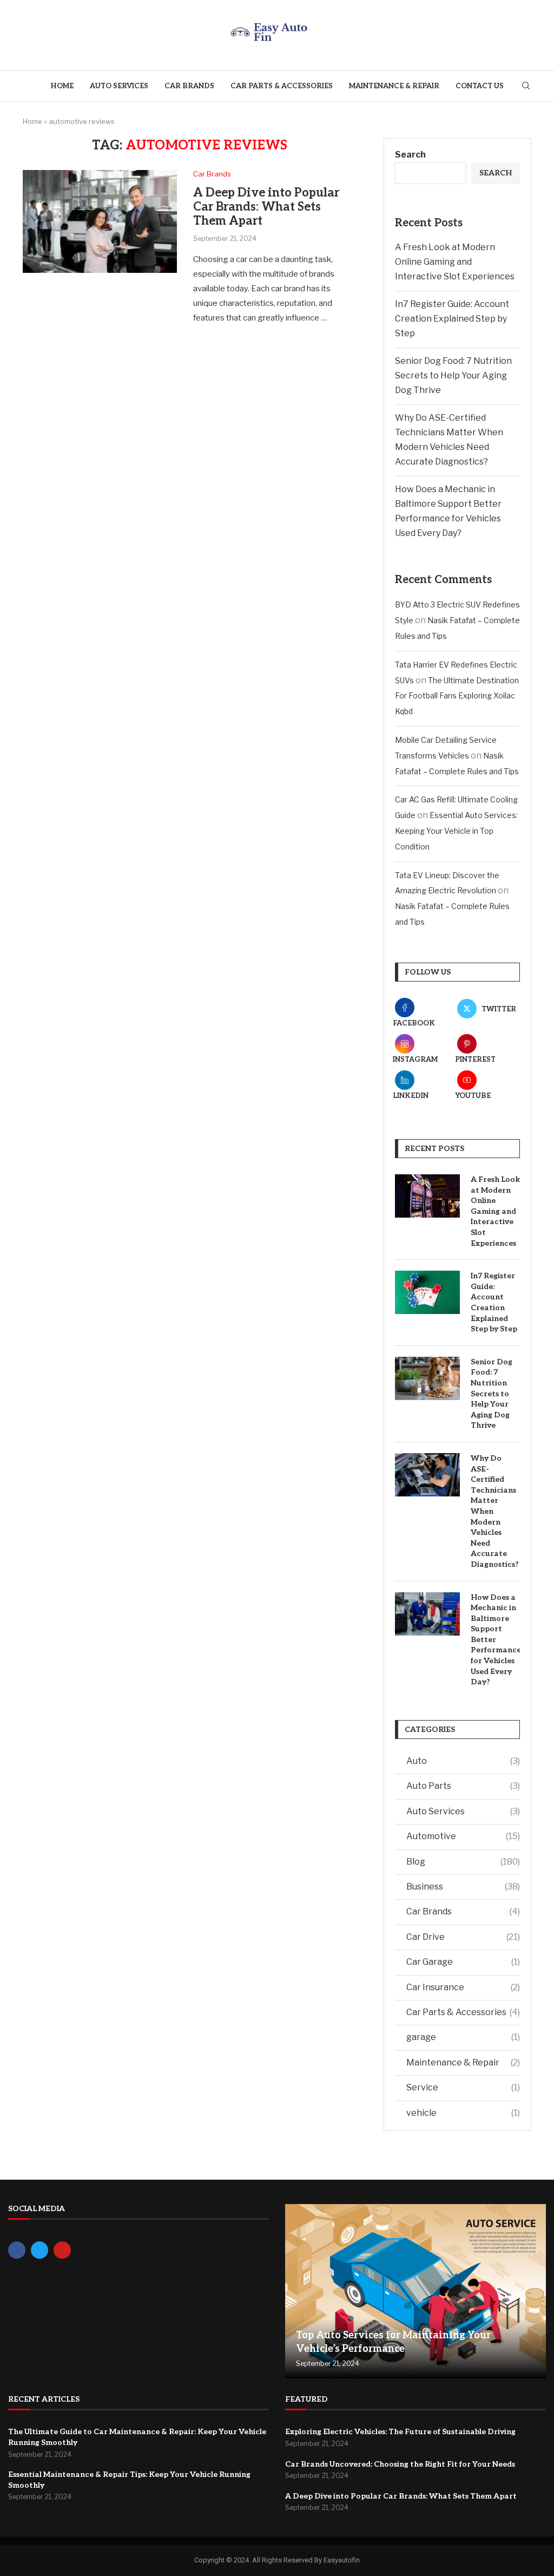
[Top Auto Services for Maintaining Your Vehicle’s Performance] (415, 2291)
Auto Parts (463, 1786)
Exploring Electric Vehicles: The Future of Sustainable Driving (400, 2432)
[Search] (526, 86)
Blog (463, 1862)
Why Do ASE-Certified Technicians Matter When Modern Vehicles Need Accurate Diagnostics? (495, 1511)
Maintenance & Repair (394, 86)
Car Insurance (463, 1987)
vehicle (463, 2113)
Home (62, 86)
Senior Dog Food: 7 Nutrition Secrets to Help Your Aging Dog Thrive (453, 375)
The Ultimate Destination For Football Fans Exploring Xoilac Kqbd (457, 696)
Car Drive (463, 1937)
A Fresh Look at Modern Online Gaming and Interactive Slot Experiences (455, 262)
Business (463, 1887)
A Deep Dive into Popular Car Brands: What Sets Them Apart (266, 207)
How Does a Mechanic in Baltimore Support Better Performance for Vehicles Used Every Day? (495, 1640)
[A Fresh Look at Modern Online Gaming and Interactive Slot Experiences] (427, 1196)
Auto (463, 1761)
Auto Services (119, 86)
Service (463, 2087)
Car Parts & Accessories (282, 86)
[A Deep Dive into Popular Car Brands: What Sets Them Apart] (100, 221)
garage (463, 2037)
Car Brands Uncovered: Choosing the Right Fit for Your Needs (400, 2464)
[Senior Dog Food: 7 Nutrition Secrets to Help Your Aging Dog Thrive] (427, 1378)
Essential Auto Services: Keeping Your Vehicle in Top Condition (456, 831)
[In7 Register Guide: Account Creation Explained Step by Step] (427, 1292)
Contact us (480, 86)
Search (410, 155)
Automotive (463, 1836)
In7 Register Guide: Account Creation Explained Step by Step (452, 319)
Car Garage (463, 1962)
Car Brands (189, 86)
